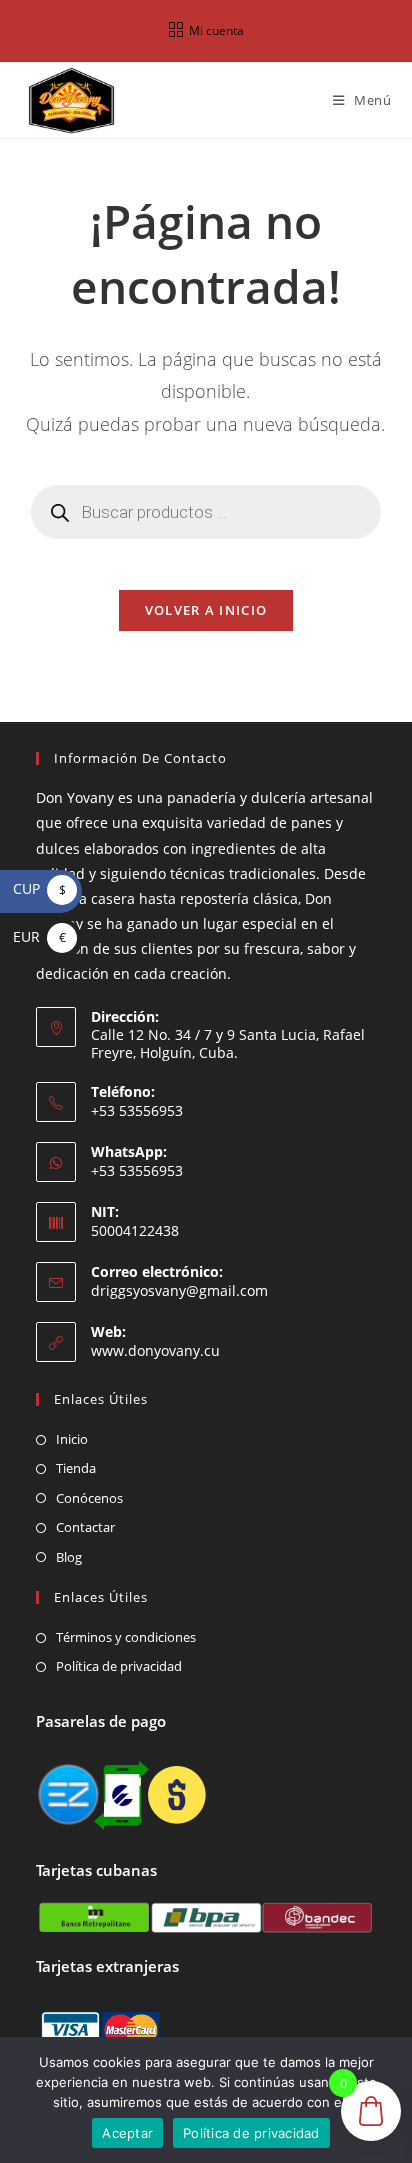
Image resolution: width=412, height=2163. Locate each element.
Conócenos (89, 1498)
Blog (69, 1557)
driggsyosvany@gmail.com (179, 1290)
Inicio (72, 1439)
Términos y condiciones (126, 1637)
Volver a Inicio (206, 610)
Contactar (85, 1527)
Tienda (76, 1468)
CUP (39, 888)
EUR (39, 936)
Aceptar (127, 2133)
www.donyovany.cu (155, 1350)
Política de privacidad (119, 1666)
